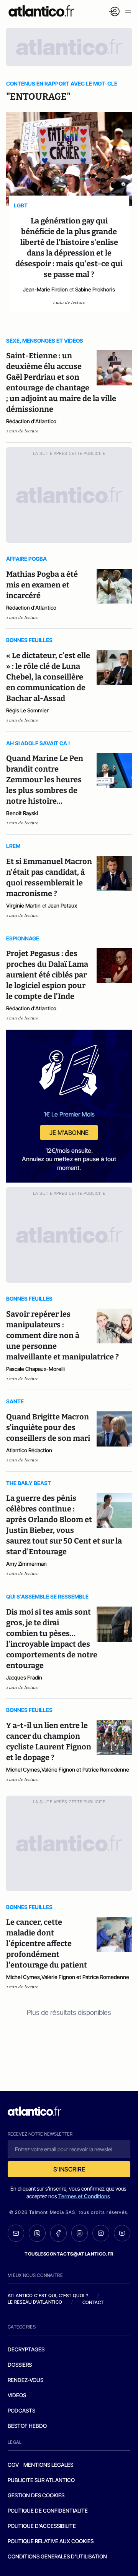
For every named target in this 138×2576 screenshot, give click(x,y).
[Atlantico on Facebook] (58, 2233)
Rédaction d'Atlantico (31, 421)
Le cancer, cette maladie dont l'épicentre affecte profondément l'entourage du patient (47, 1943)
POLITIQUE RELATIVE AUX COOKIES (51, 2541)
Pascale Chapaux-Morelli (35, 1369)
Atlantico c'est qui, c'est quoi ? (48, 2295)
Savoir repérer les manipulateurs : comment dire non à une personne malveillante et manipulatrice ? (62, 1335)
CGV (13, 2465)
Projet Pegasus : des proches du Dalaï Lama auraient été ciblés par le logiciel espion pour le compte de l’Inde (47, 975)
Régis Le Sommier (27, 710)
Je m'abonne (69, 1133)
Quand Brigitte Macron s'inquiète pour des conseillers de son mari (48, 1427)
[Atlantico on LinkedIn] (80, 2233)
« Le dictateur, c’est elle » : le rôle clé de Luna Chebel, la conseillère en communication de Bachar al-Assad (48, 677)
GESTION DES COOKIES (36, 2495)
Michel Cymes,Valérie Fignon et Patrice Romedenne (68, 1769)
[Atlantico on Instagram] (101, 2233)
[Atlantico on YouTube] (122, 2233)
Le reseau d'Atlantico (35, 2302)
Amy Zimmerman (26, 1564)
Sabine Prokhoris (95, 289)
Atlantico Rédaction (29, 1450)
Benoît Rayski (22, 813)
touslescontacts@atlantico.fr (69, 2254)
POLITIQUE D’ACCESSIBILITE (42, 2526)
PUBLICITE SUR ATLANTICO (41, 2480)
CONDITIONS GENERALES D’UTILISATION (57, 2556)
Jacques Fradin (24, 1677)
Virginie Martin (23, 905)
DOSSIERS (20, 2365)
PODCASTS (21, 2410)
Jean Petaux (62, 905)
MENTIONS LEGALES (48, 2465)
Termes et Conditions (84, 2196)
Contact (93, 2302)
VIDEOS (17, 2395)
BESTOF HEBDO (27, 2426)
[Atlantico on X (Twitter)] (37, 2233)
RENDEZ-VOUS (25, 2380)
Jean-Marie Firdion (45, 289)
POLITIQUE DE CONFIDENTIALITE (48, 2510)
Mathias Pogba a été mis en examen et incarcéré (42, 585)
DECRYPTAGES (26, 2349)
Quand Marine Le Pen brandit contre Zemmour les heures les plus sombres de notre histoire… (45, 780)
